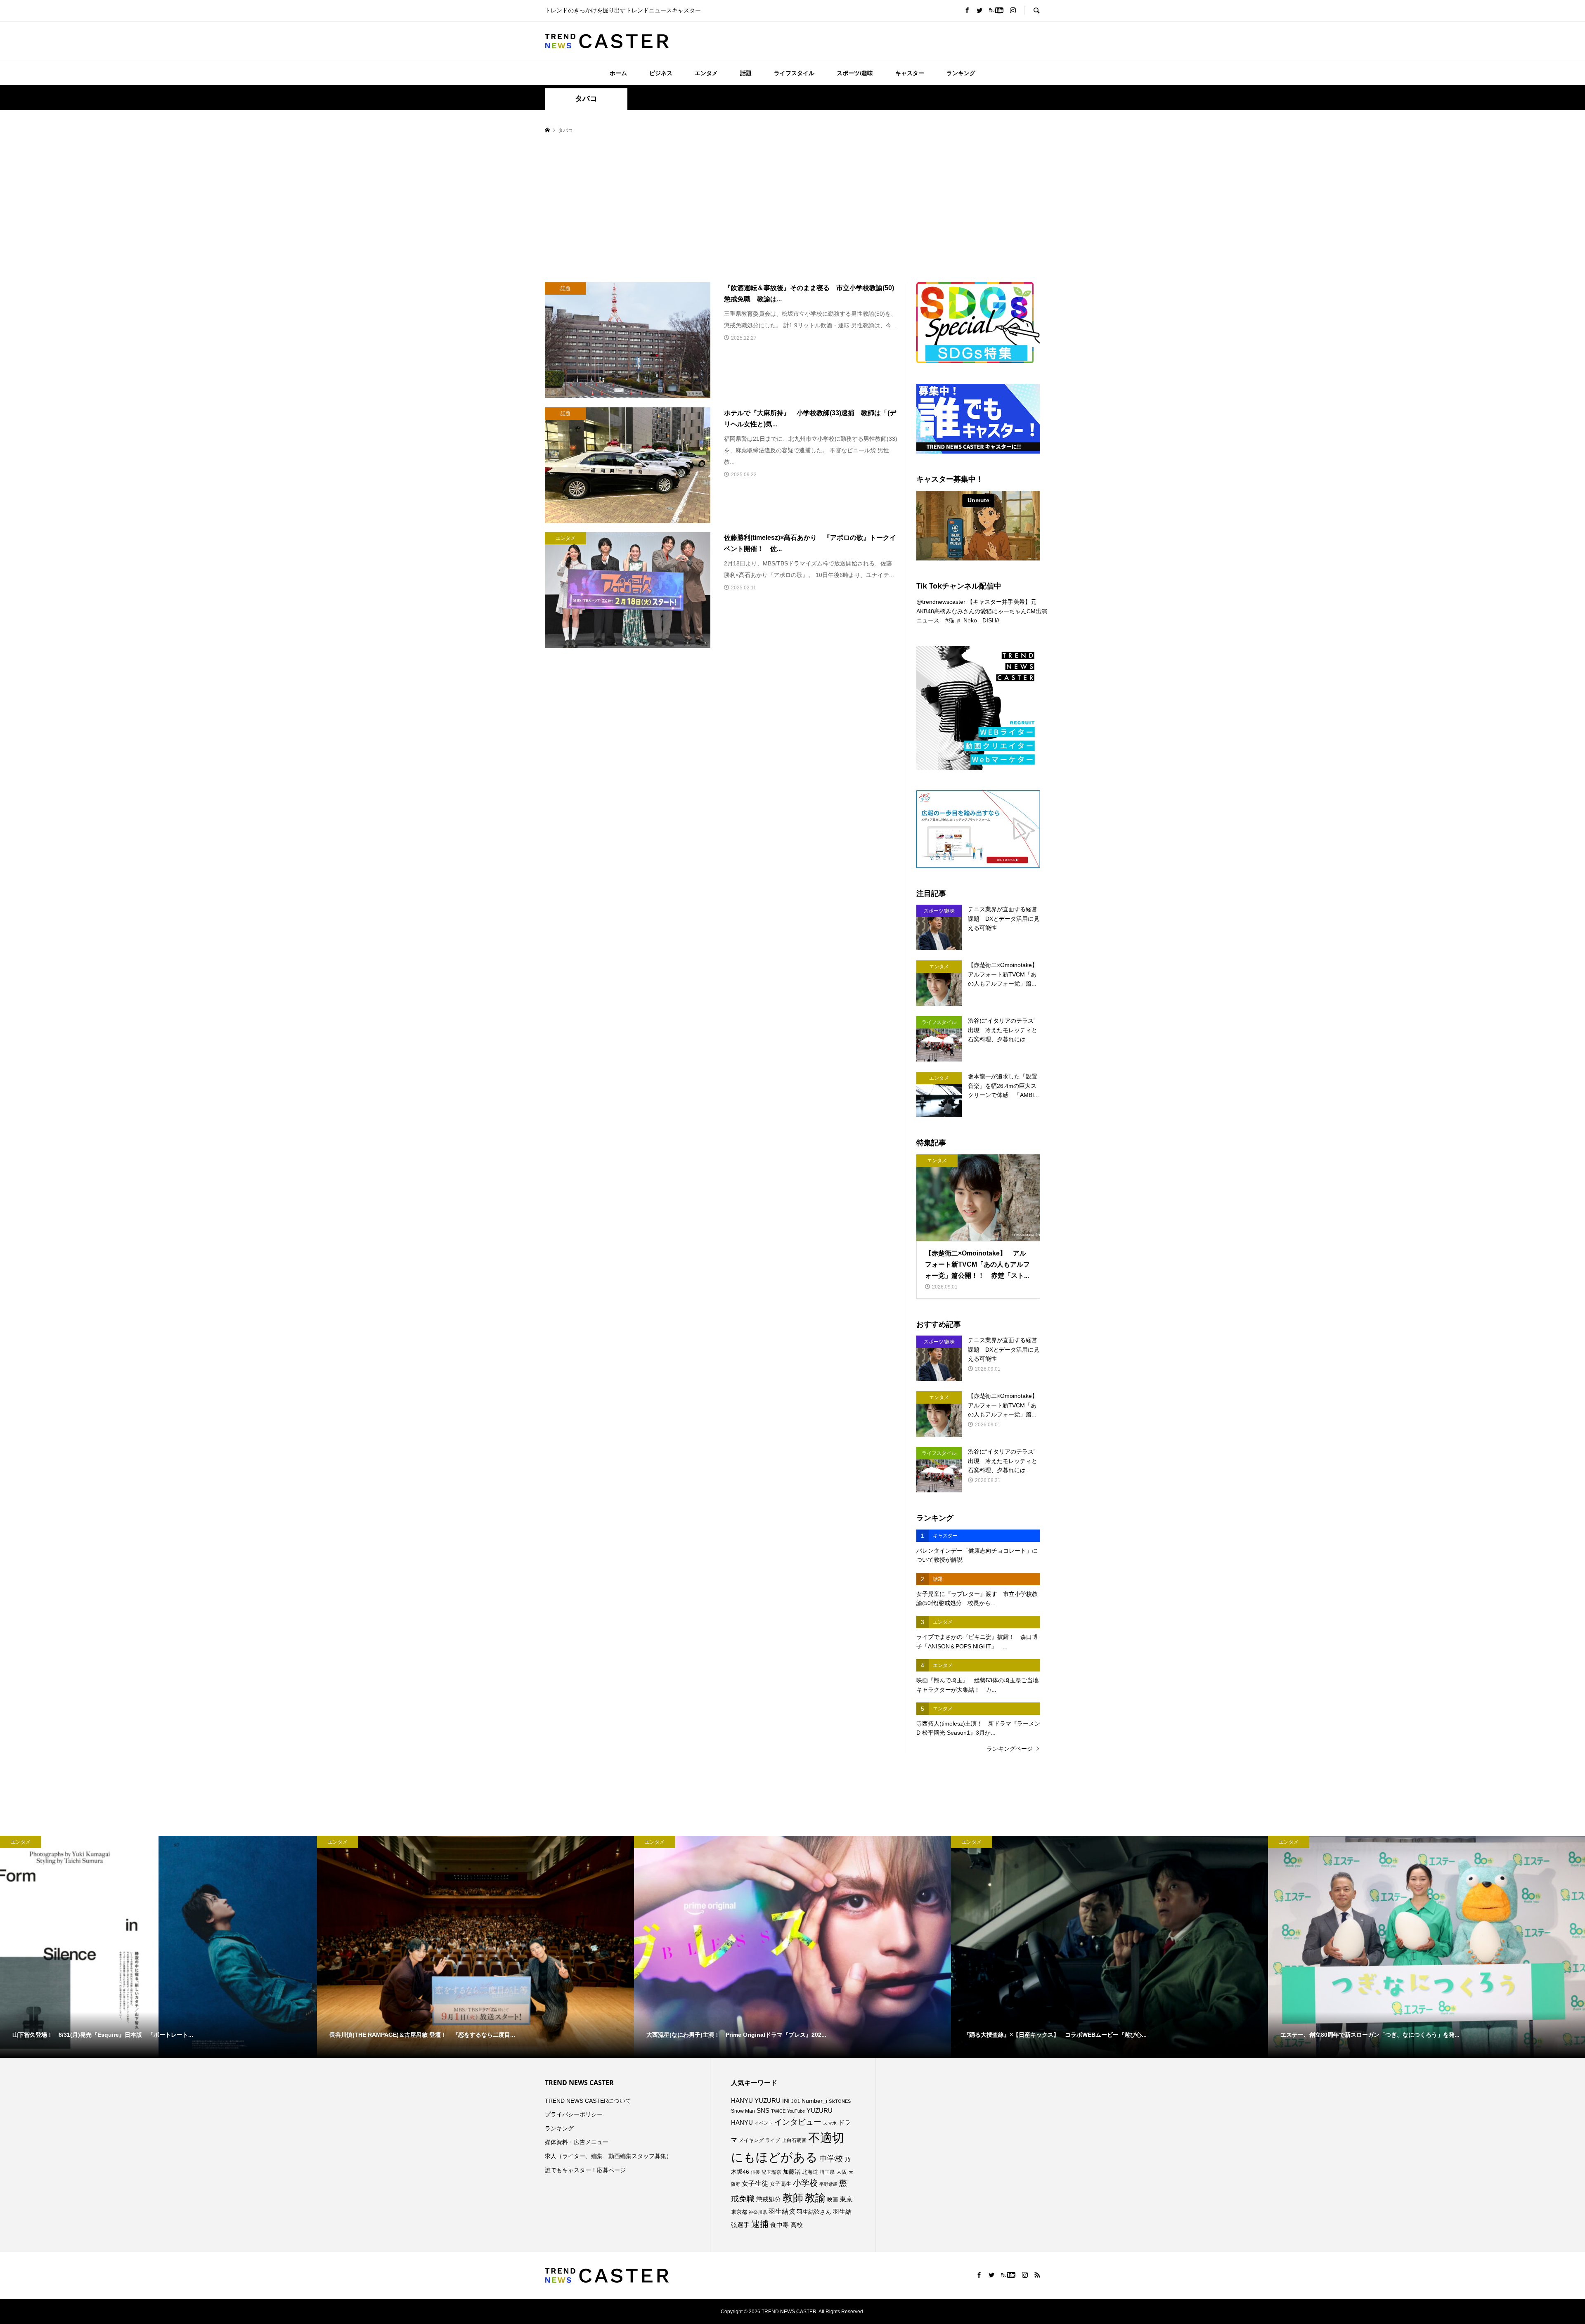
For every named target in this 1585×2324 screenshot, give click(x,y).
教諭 (815, 2198)
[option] (158, 1947)
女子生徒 (755, 2183)
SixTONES (840, 2101)
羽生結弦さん (814, 2212)
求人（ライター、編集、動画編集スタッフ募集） (608, 2156)
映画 (833, 2200)
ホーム (618, 73)
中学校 (831, 2159)
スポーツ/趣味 (855, 73)
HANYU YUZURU (756, 2101)
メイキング (751, 2140)
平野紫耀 (828, 2184)
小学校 (805, 2183)
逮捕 (760, 2224)
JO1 (796, 2101)
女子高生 (781, 2184)
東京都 (739, 2212)
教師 (793, 2198)
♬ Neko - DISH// (978, 620)
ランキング (961, 73)
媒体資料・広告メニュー (577, 2142)
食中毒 (779, 2225)
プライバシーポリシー (574, 2114)
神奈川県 (758, 2212)
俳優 (755, 2172)
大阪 (842, 2172)
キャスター (910, 73)
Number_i (814, 2101)
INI (786, 2101)
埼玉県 (827, 2172)
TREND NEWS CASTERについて (588, 2101)
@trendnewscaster (941, 602)
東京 (846, 2199)
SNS (763, 2110)
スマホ (830, 2123)
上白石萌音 (794, 2140)
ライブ (773, 2140)
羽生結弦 (782, 2212)
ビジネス (661, 73)
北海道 (810, 2172)
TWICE (778, 2111)
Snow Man (743, 2111)
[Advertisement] (792, 209)
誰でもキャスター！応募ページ (585, 2170)
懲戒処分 (769, 2199)
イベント (764, 2123)
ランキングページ (1010, 1749)
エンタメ (706, 73)
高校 (797, 2225)
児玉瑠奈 (771, 2172)
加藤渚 (792, 2172)
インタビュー (798, 2122)
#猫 (950, 620)
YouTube (796, 2111)
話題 (746, 73)
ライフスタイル (794, 73)
